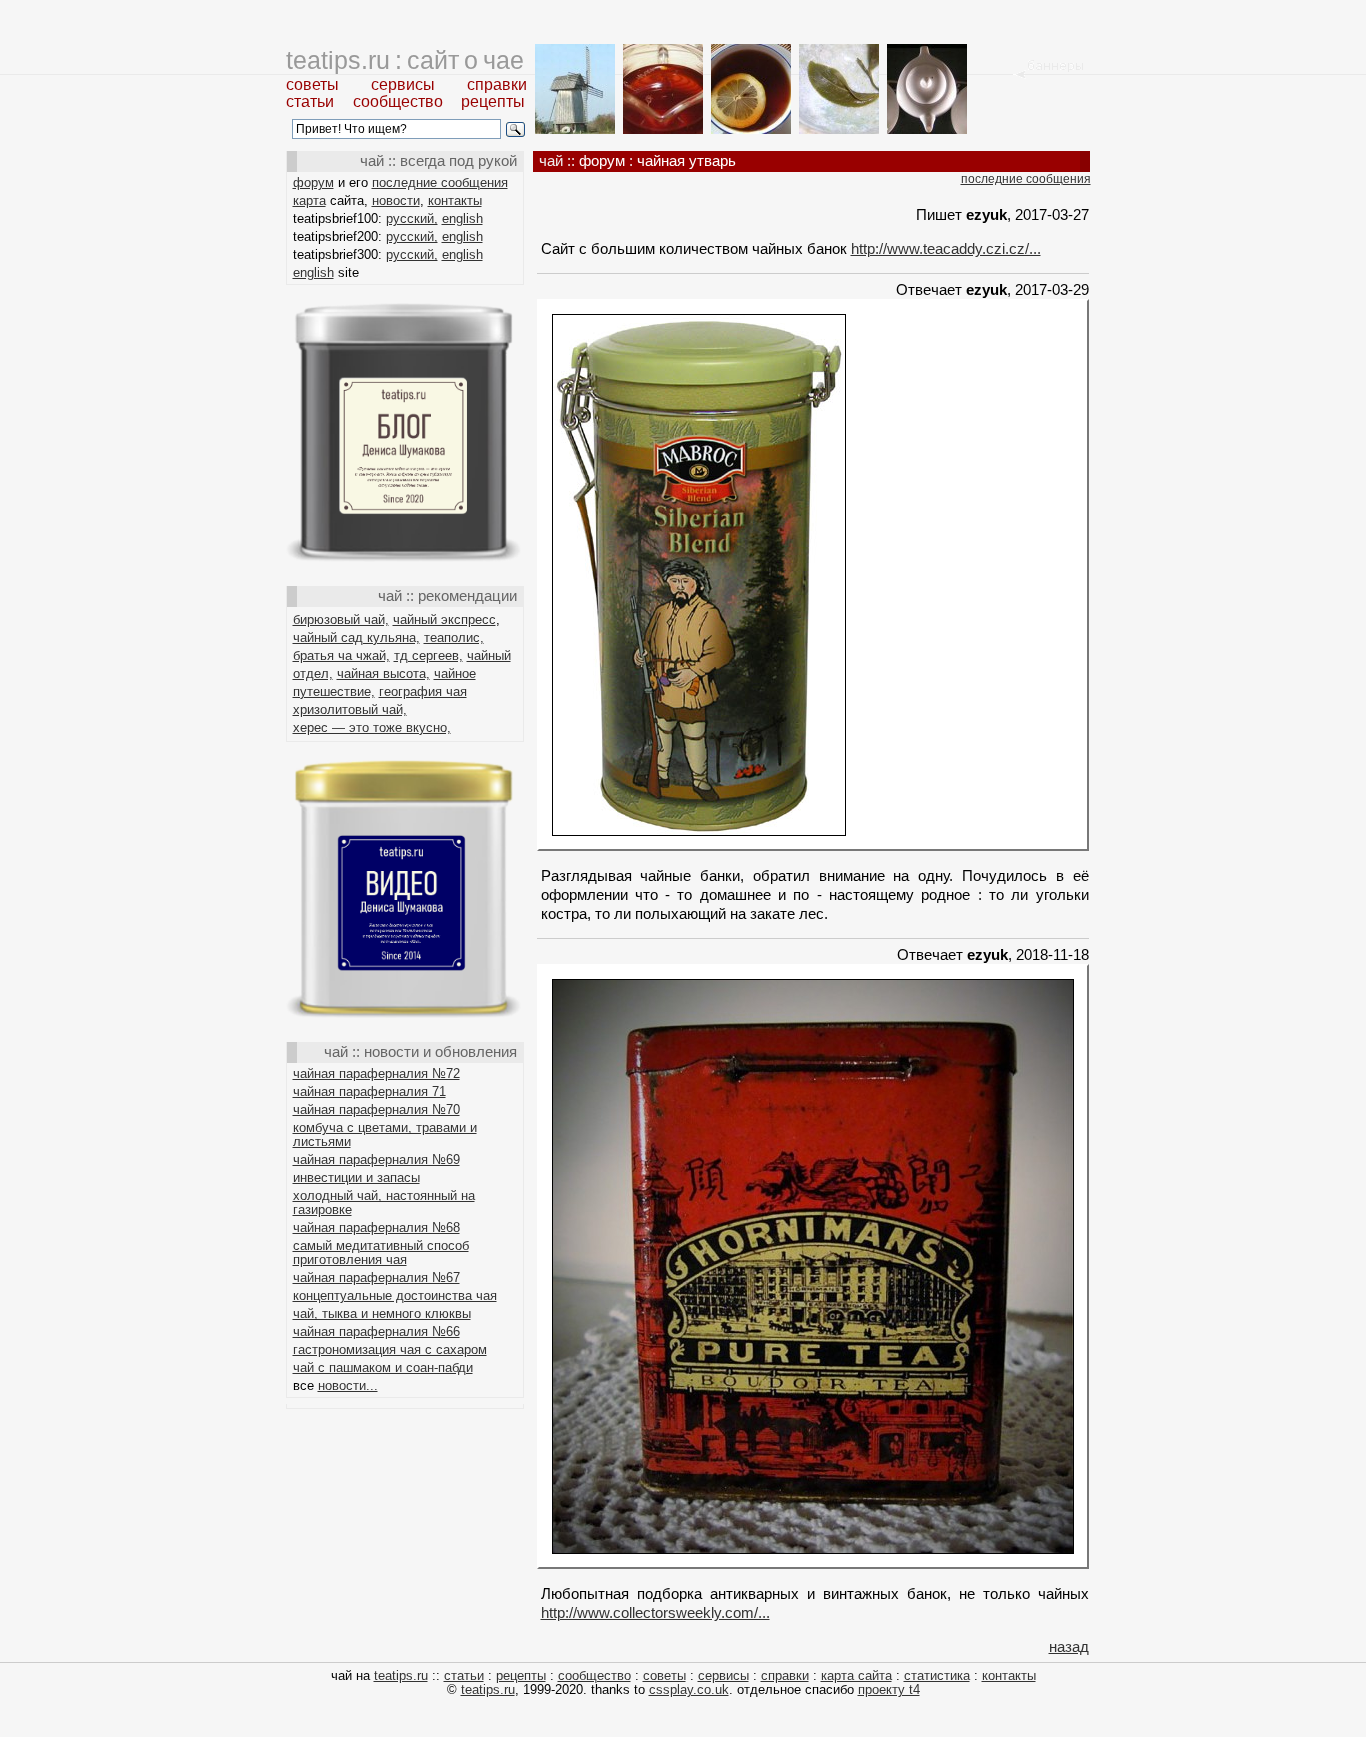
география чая (423, 691)
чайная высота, (383, 673)
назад (1069, 1646)
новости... (348, 1385)
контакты (455, 200)
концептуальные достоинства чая (395, 1295)
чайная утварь (686, 160)
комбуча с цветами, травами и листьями (385, 1134)
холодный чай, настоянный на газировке (384, 1202)
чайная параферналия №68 (376, 1227)
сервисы (403, 84)
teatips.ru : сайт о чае (405, 60)
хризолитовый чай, (350, 709)
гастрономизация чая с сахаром (390, 1349)
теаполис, (454, 637)
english (462, 218)
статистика (937, 1675)
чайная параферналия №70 (376, 1109)
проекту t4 (889, 1689)
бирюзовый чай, (341, 619)
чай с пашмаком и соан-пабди (383, 1367)
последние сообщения (440, 182)
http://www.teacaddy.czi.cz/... (946, 248)
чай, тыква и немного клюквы (382, 1313)
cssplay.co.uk (689, 1689)
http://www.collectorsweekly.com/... (655, 1612)
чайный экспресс (444, 619)
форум (313, 182)
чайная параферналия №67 (376, 1277)
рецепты (493, 101)
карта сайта (856, 1675)
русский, (412, 218)
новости (396, 200)
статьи (310, 101)
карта (309, 200)
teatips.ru (401, 1675)
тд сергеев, (428, 655)
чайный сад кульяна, (356, 637)
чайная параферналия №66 (376, 1331)
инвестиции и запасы (356, 1177)
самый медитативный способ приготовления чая (381, 1252)
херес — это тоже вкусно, (372, 727)
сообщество (398, 101)
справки (497, 84)
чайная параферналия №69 (376, 1159)
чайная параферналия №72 (376, 1073)
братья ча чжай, (341, 655)
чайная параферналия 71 (369, 1091)
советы (312, 84)
